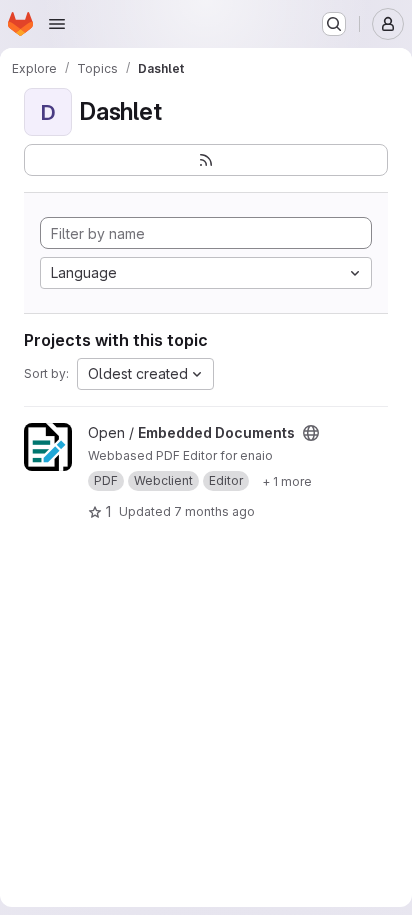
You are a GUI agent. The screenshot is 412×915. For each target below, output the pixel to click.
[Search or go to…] (334, 24)
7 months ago (214, 511)
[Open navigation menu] (57, 24)
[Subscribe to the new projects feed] (206, 160)
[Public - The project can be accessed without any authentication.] (311, 433)
